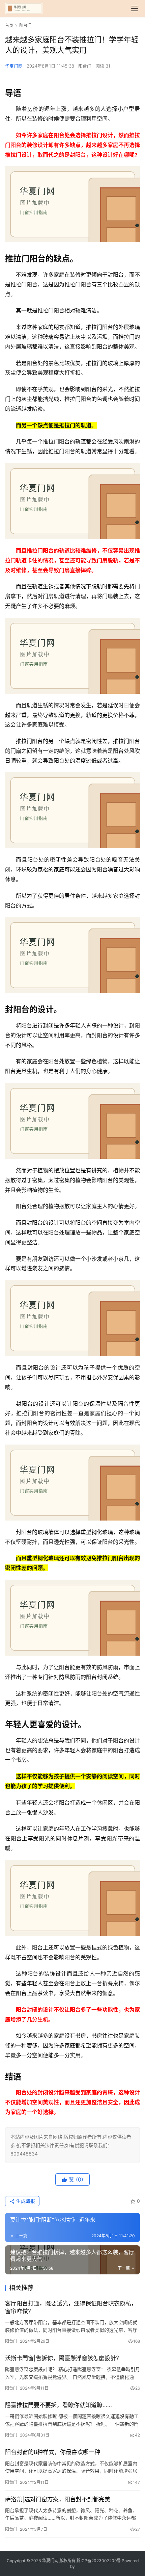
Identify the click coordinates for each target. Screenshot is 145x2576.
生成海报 (25, 2201)
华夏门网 (14, 66)
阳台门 (85, 66)
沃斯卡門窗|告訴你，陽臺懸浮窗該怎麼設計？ (63, 2358)
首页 (9, 25)
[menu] (135, 8)
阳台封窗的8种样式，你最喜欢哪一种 (53, 2452)
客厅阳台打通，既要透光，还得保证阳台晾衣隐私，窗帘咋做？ (71, 2307)
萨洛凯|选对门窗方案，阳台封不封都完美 (58, 2499)
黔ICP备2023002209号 (99, 2561)
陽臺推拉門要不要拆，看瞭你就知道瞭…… (59, 2405)
